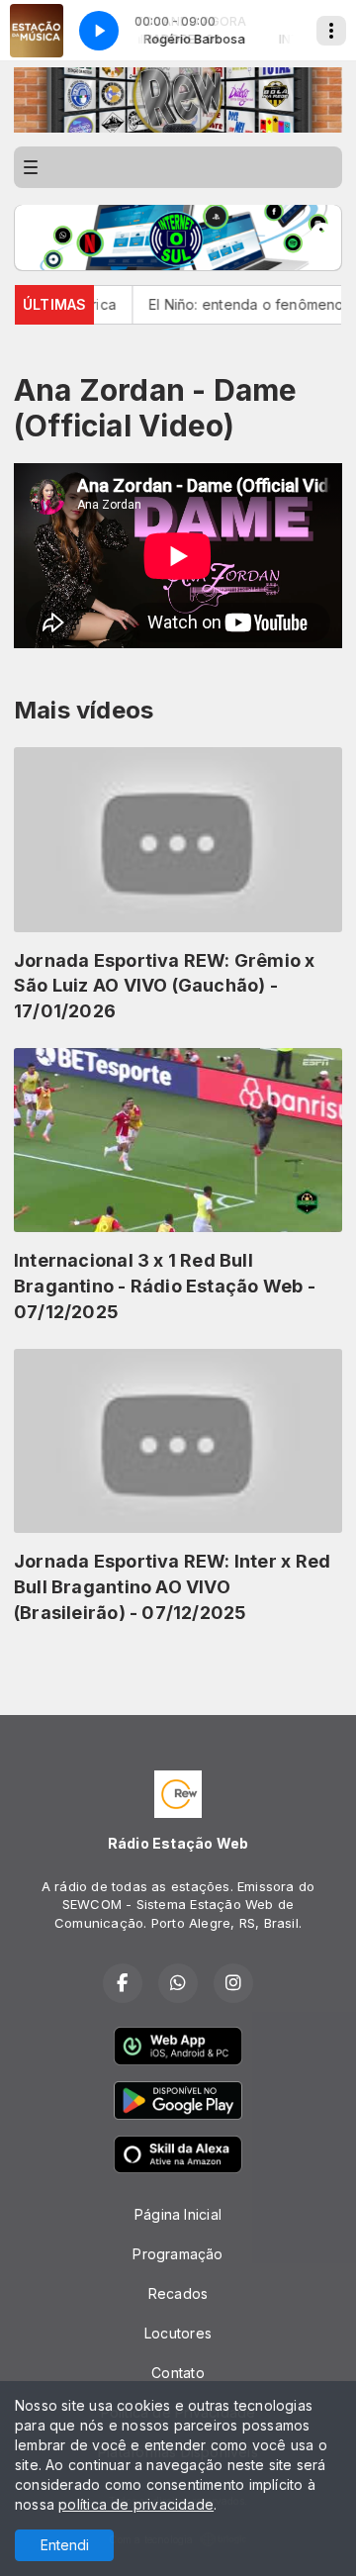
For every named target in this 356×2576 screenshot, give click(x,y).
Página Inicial (178, 2214)
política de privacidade (136, 2504)
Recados (178, 2293)
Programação (178, 2254)
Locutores (178, 2333)
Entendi (65, 2545)
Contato (178, 2373)
